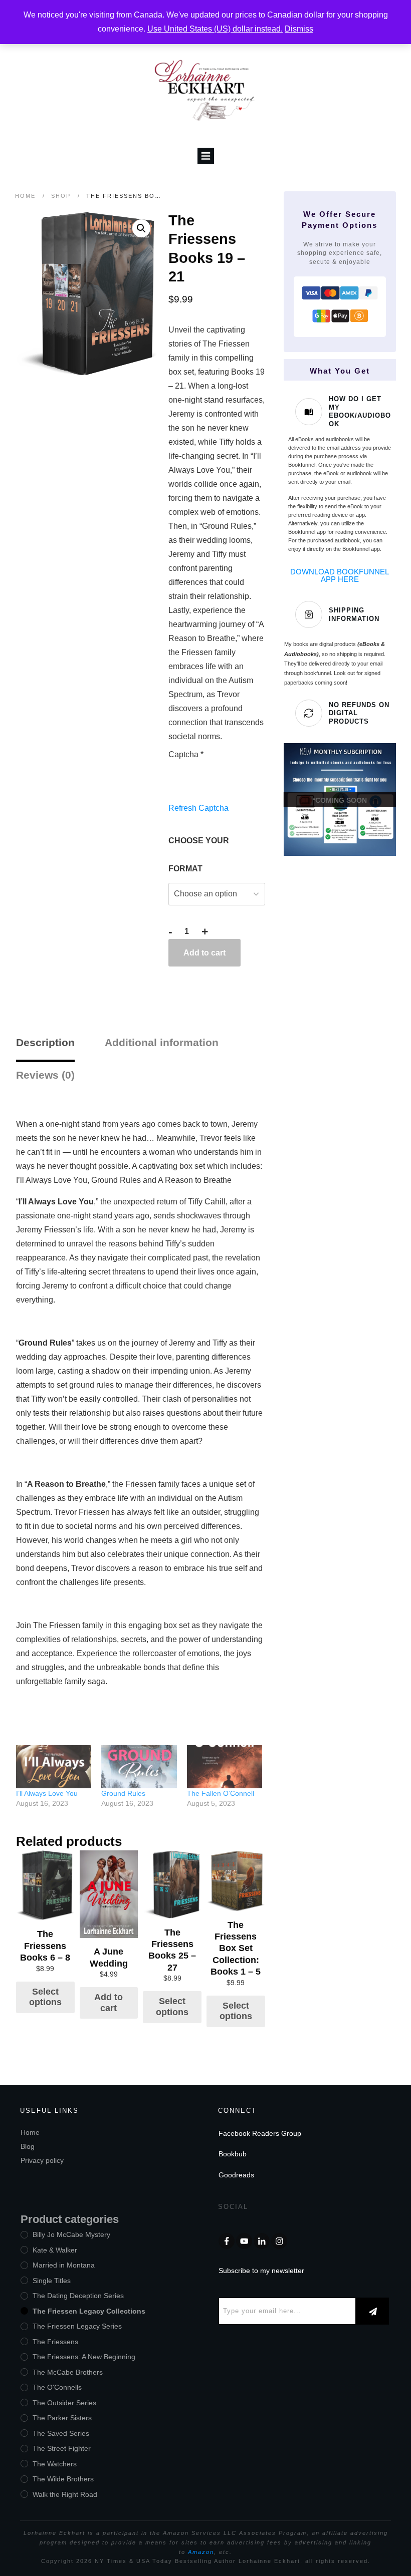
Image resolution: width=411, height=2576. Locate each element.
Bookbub (233, 2154)
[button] (141, 228)
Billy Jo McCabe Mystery (71, 2234)
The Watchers (55, 2464)
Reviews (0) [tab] (45, 1075)
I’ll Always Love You (47, 1793)
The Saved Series (61, 2433)
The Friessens (55, 2342)
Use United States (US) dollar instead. (215, 29)
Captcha (186, 754)
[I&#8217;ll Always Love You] (54, 1767)
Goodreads (236, 2175)
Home (30, 2132)
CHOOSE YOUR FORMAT (199, 855)
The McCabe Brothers (68, 2372)
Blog (28, 2146)
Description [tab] (45, 1042)
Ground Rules (123, 1793)
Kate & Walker (55, 2250)
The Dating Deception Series (78, 2296)
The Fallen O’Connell (221, 1793)
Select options (45, 1997)
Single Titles (52, 2281)
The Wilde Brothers (63, 2479)
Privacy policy (42, 2160)
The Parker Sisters (62, 2418)
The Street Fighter (62, 2448)
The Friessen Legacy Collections (89, 2311)
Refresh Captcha (198, 808)
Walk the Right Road (65, 2494)
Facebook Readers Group (260, 2133)
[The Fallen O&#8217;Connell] (225, 1767)
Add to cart (204, 953)
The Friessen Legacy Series (77, 2326)
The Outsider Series (64, 2403)
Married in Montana (64, 2265)
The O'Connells (57, 2387)
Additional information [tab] (162, 1042)
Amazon (201, 2552)
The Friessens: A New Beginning (84, 2357)
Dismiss (299, 29)
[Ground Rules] (139, 1767)
